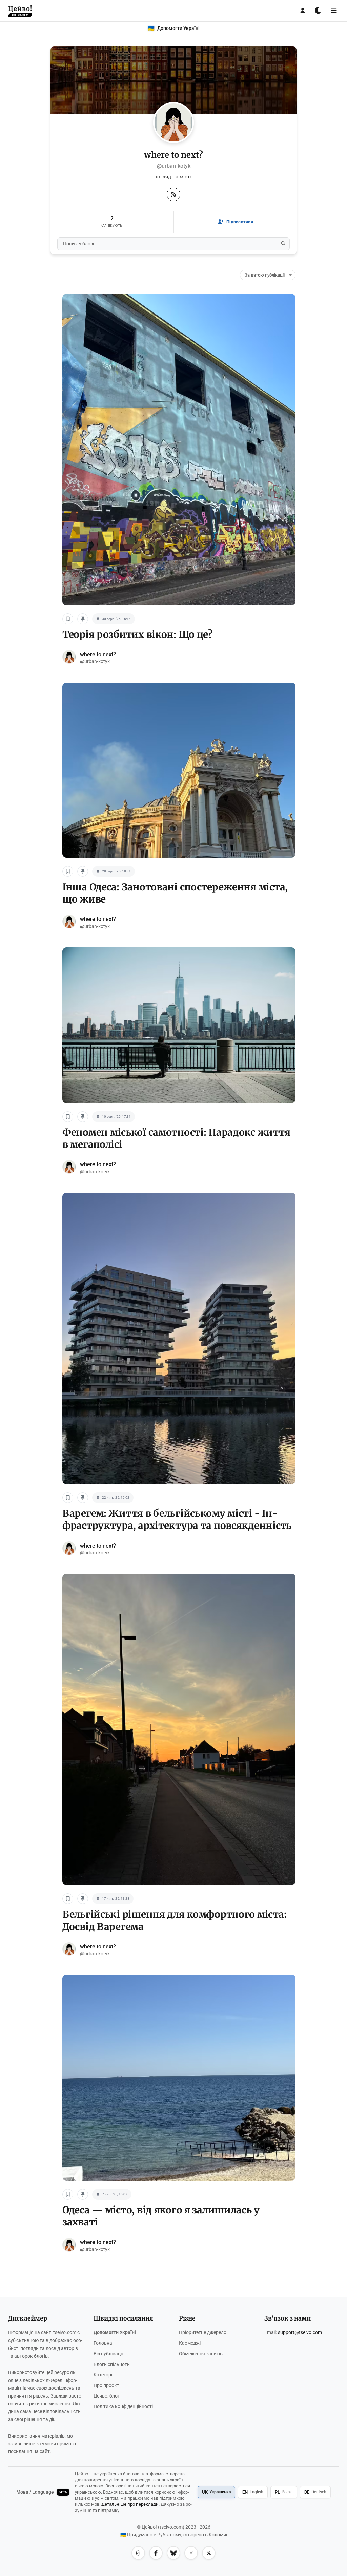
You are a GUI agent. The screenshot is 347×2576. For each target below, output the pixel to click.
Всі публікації (108, 2354)
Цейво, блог (107, 2396)
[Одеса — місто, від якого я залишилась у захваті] (179, 2082)
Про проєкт (106, 2385)
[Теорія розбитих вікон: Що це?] (179, 453)
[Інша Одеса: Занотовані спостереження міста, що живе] (179, 774)
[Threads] (138, 2553)
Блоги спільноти (112, 2364)
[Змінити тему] (318, 11)
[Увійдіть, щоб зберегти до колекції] (83, 619)
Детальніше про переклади (130, 2504)
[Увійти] (303, 11)
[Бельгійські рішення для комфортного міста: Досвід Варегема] (179, 1733)
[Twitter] (209, 2553)
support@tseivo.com (300, 2333)
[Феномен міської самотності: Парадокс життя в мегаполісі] (179, 1029)
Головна (103, 2343)
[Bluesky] (173, 2553)
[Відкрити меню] (334, 11)
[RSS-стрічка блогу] (173, 194)
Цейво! (20, 11)
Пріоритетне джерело (203, 2333)
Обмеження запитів (201, 2354)
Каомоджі (190, 2343)
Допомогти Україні (115, 2333)
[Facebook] (156, 2553)
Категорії (103, 2375)
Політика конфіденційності (123, 2407)
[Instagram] (191, 2553)
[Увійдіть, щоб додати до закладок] (68, 619)
